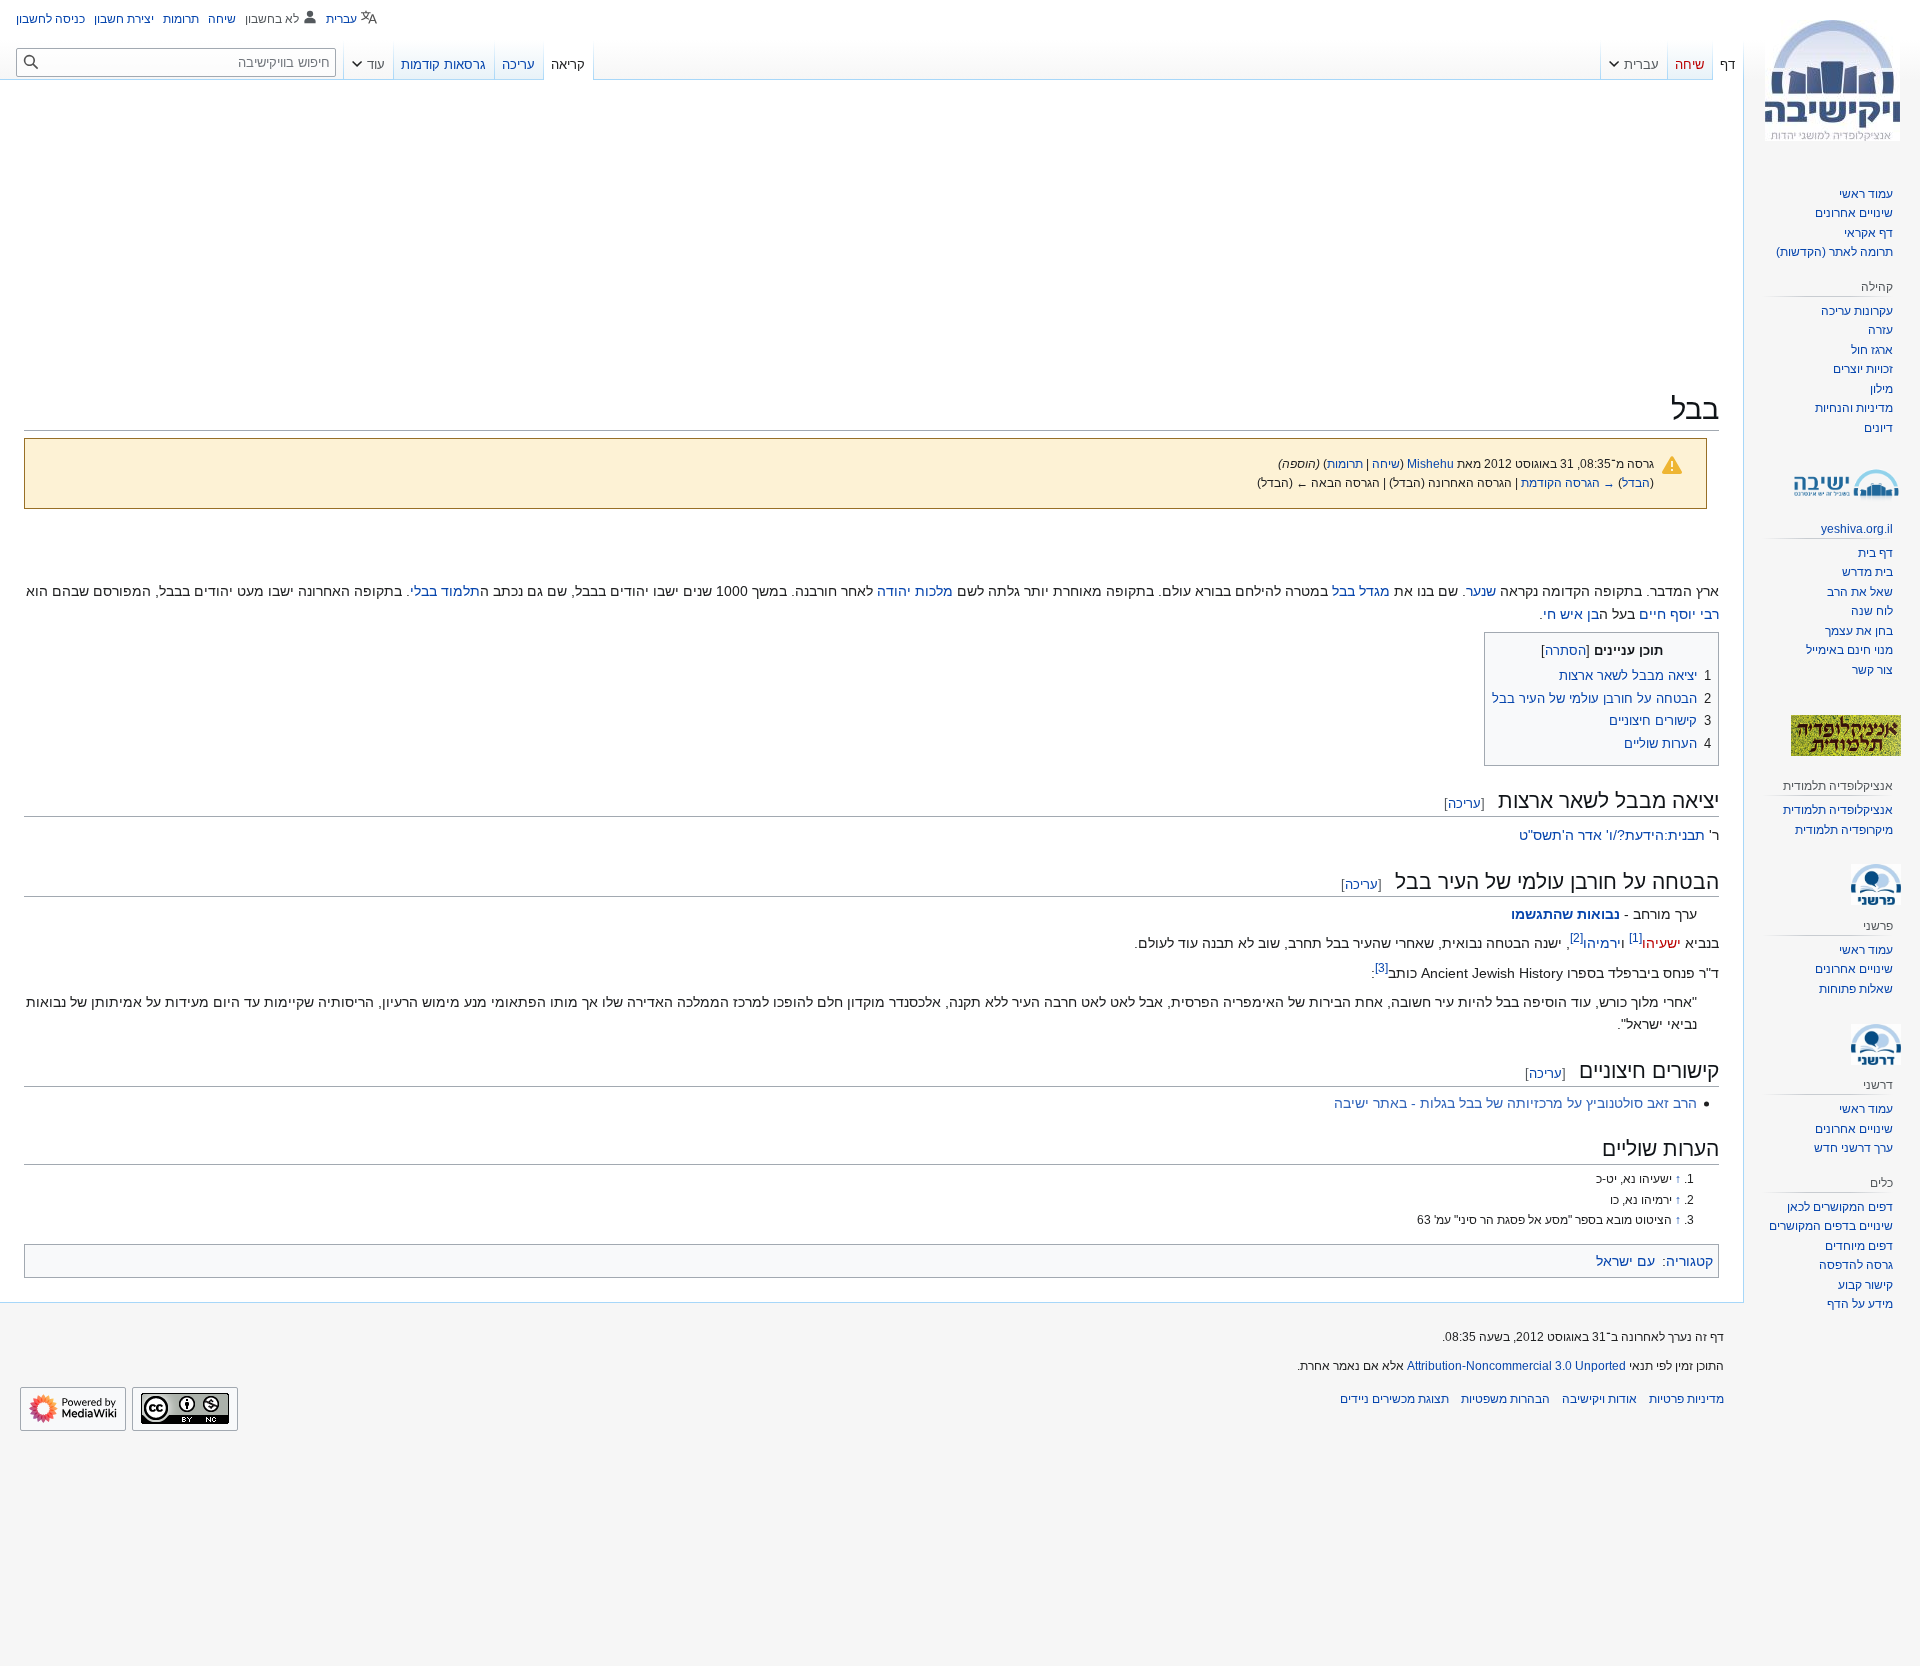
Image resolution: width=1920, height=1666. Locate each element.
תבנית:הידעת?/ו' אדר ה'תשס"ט (1612, 835)
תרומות (1345, 463)
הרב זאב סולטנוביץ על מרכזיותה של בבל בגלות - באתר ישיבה (1515, 1103)
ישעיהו (1661, 943)
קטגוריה (1689, 1261)
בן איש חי (1571, 614)
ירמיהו (1602, 943)
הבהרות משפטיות (1505, 1399)
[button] (1634, 60)
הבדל (1636, 482)
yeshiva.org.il (1857, 529)
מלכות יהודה (915, 591)
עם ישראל (1625, 1261)
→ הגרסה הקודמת (1568, 482)
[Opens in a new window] (73, 1409)
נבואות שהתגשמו (1565, 914)
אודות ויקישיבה (1599, 1399)
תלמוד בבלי (445, 591)
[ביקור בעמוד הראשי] (1832, 80)
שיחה (1386, 463)
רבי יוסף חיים (1679, 614)
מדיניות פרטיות (1686, 1399)
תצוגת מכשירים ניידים (1394, 1399)
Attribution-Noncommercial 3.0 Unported (1516, 1366)
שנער (1481, 591)
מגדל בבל (1361, 591)
